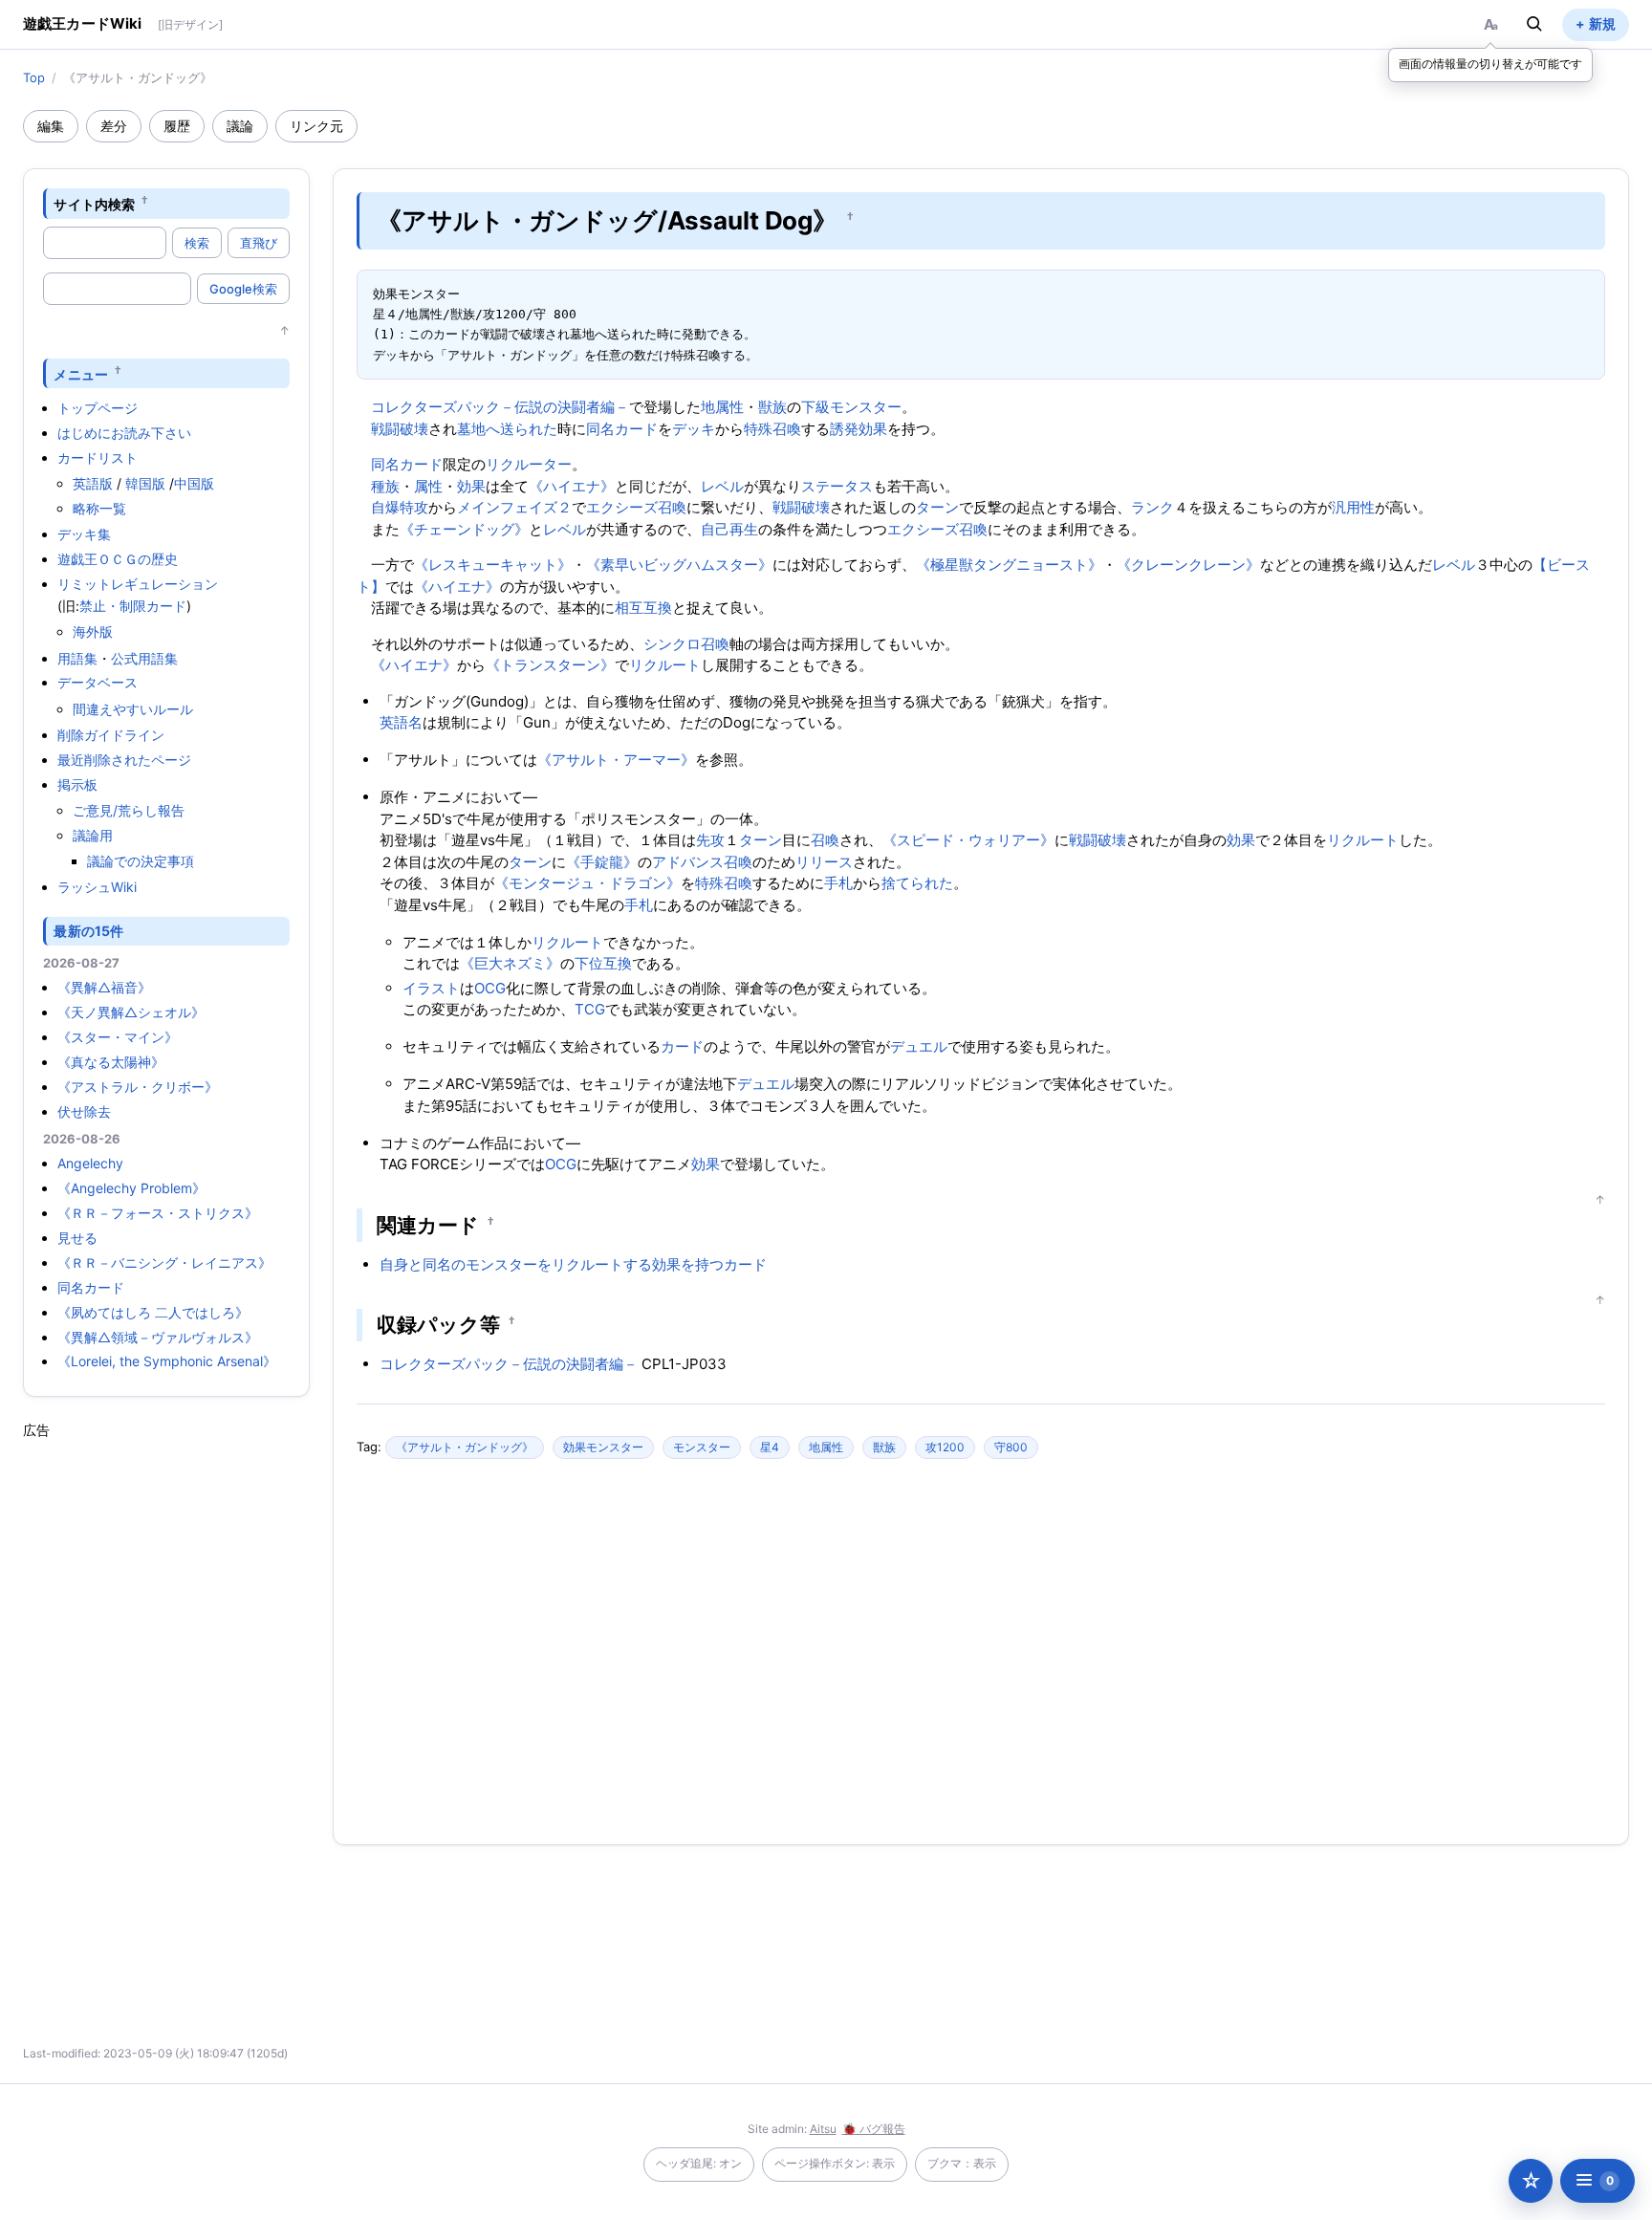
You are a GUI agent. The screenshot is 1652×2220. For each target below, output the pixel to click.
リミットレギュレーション (138, 584)
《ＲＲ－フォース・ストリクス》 (158, 1213)
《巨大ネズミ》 (510, 963)
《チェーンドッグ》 (464, 529)
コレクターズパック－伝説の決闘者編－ (500, 407)
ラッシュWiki (97, 887)
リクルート (665, 665)
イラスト (431, 988)
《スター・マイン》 (118, 1037)
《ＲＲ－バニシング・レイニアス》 (164, 1262)
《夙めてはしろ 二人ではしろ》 (153, 1312)
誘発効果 (859, 429)
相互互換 (643, 608)
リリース (824, 862)
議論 (240, 126)
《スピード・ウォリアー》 (968, 840)
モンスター (702, 1447)
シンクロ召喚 (686, 644)
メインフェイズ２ (514, 507)
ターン (937, 507)
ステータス (837, 486)
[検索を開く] (1534, 24)
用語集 (77, 658)
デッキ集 (84, 534)
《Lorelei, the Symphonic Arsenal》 (167, 1361)
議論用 (93, 835)
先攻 (710, 840)
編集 (51, 126)
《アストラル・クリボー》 (138, 1087)
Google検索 (243, 289)
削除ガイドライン (111, 735)
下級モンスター (851, 407)
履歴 (177, 126)
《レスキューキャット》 (493, 565)
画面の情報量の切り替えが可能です (1490, 64)
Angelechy (90, 1163)
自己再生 (729, 529)
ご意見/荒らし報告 (129, 810)
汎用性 (1353, 507)
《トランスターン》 (550, 665)
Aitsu (823, 2129)
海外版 (93, 631)
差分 (114, 126)
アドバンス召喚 (702, 862)
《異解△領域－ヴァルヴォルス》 (158, 1337)
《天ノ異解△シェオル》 (131, 1012)
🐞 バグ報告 (874, 2129)
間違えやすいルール (133, 709)
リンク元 (316, 126)
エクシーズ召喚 (636, 507)
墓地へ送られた (507, 429)
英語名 (401, 722)
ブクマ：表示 (962, 2163)
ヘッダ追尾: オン (699, 2163)
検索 (197, 243)
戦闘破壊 (400, 429)
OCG (490, 988)
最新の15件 (88, 931)
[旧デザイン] (190, 24)
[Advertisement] (166, 1727)
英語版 (93, 483)
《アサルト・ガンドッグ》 (465, 1447)
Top (34, 77)
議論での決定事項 (141, 861)
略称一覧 (99, 508)
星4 (770, 1447)
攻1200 (945, 1447)
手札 (838, 883)
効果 (471, 486)
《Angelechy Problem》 (131, 1188)
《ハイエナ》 (572, 486)
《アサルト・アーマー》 (616, 760)
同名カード (91, 1287)
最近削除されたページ (124, 760)
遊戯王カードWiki (83, 23)
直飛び (259, 243)
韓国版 (145, 483)
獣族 (772, 407)
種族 (385, 486)
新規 (1602, 23)
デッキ (694, 429)
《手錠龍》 (602, 862)
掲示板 (77, 784)
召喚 (825, 840)
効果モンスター (603, 1447)
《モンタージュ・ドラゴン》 (587, 883)
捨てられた (917, 883)
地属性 (722, 407)
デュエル (919, 1046)
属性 (428, 486)
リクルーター (529, 464)
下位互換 (603, 963)
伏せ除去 (84, 1111)
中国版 (194, 483)
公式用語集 (144, 658)
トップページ (98, 408)
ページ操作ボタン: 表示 (835, 2163)
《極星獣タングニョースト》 (1009, 565)
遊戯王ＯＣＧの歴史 (118, 559)
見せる (77, 1238)
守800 (1011, 1447)
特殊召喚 (772, 429)
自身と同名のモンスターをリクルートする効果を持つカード (573, 1264)
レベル (722, 486)
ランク (1152, 507)
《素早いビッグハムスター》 (679, 565)
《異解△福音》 (104, 987)
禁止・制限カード (133, 606)
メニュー (81, 373)
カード (682, 1046)
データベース (98, 682)
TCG (590, 1009)
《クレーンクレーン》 (1188, 565)
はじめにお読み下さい (124, 433)
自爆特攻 (400, 507)
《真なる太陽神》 (111, 1062)
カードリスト (98, 457)
